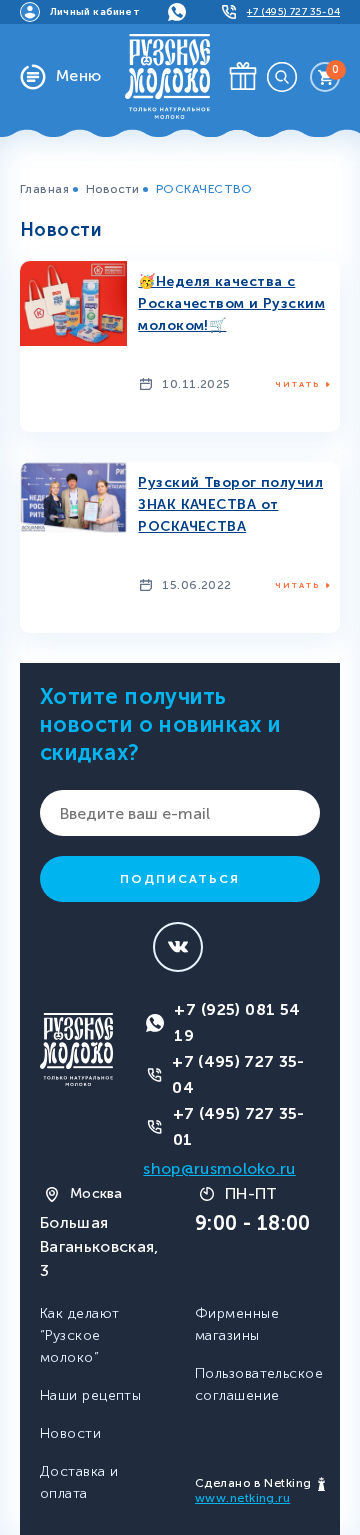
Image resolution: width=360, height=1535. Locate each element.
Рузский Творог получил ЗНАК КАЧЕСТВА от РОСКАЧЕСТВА (230, 504)
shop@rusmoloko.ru (219, 1168)
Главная (44, 189)
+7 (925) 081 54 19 (237, 1022)
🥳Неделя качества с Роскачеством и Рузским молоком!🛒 (231, 303)
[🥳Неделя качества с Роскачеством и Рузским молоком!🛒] (73, 301)
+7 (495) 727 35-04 (238, 1074)
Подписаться (180, 879)
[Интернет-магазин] (167, 75)
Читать (297, 384)
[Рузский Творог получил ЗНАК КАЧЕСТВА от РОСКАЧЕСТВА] (73, 496)
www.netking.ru (242, 1498)
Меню (79, 75)
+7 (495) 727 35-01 (239, 1126)
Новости (112, 189)
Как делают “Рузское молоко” (79, 1335)
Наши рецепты (90, 1395)
